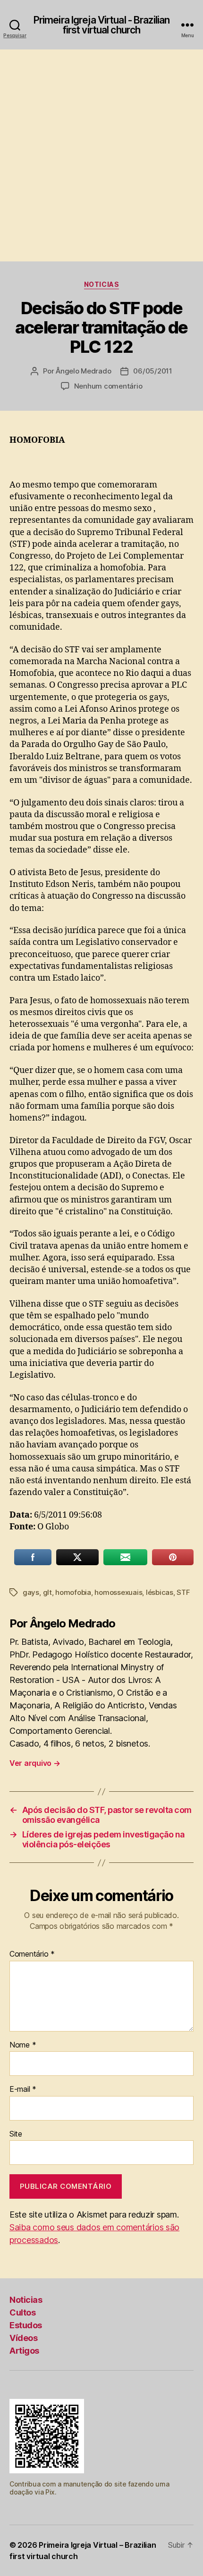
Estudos (26, 2325)
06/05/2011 (152, 371)
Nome (23, 2045)
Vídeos (23, 2338)
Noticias (101, 284)
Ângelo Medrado (83, 371)
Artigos (24, 2351)
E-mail (23, 2089)
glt (47, 1592)
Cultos (22, 2312)
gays (31, 1592)
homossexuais (118, 1592)
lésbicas (160, 1592)
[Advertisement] (101, 155)
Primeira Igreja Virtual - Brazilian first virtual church (101, 25)
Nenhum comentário (108, 386)
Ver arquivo (35, 1763)
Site (16, 2134)
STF (183, 1592)
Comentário (32, 1954)
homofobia (73, 1592)
